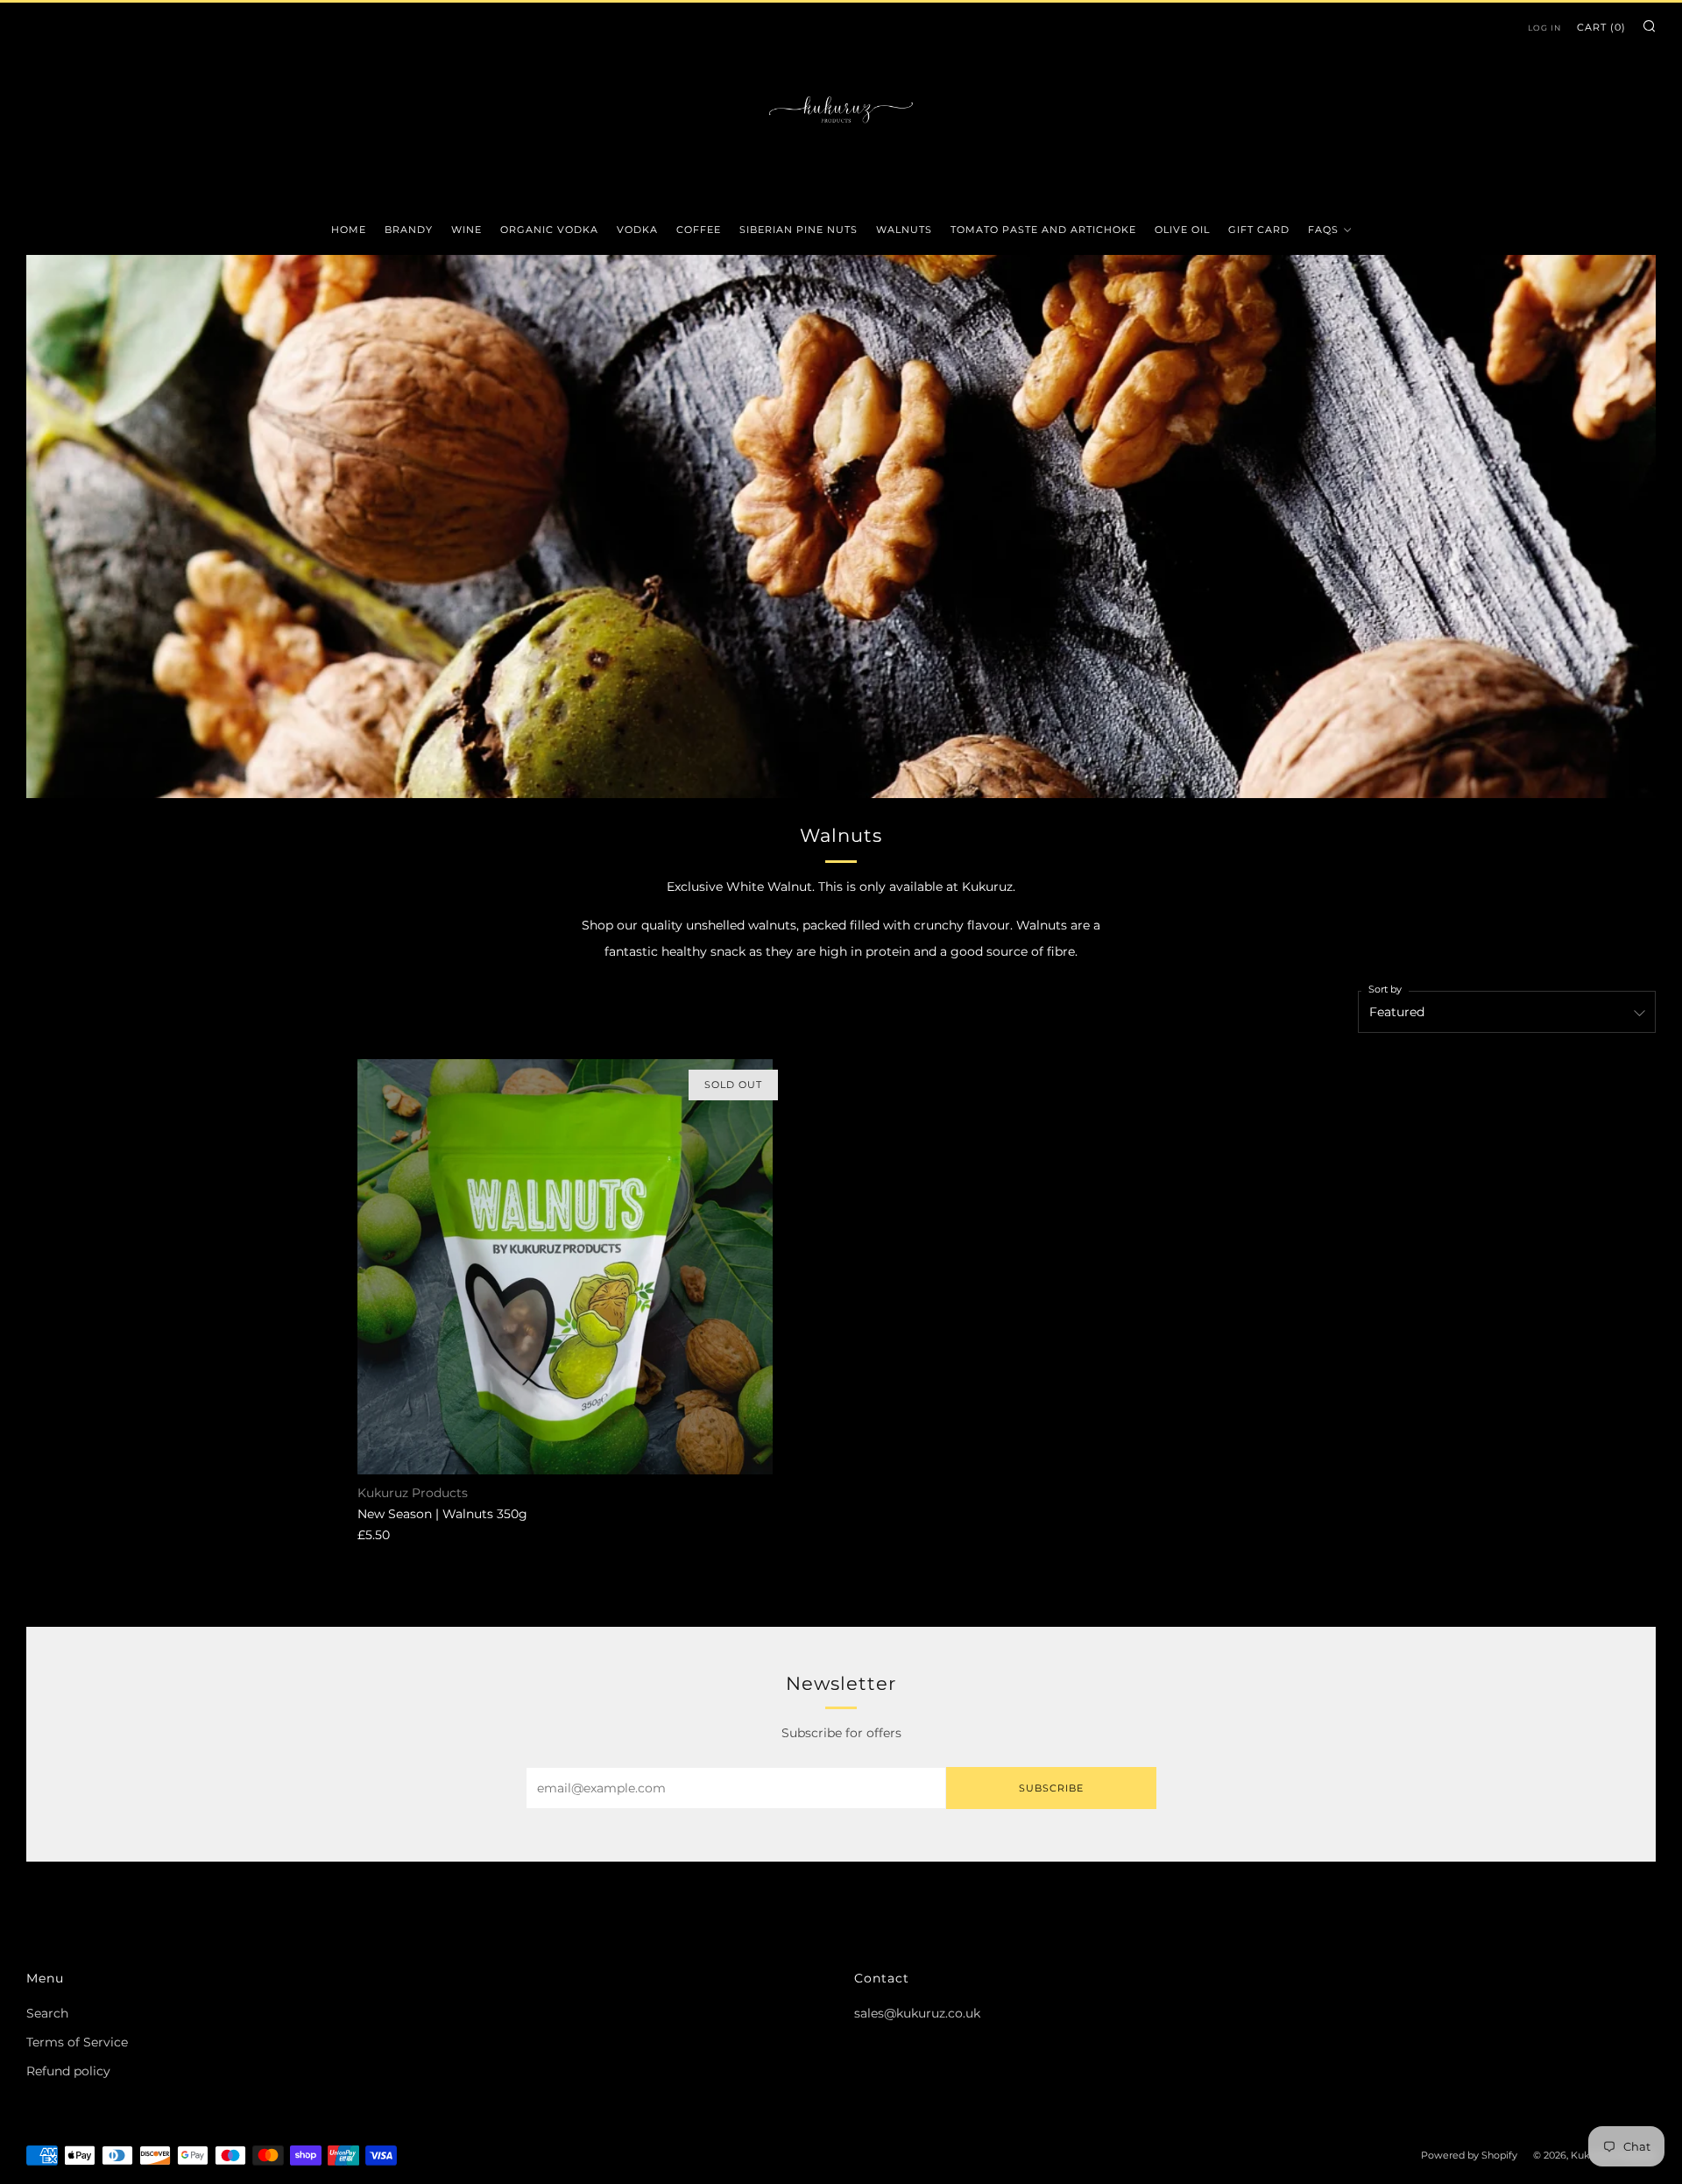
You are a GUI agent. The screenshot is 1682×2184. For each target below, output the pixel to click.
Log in (1544, 28)
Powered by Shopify (1469, 2155)
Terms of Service (77, 2042)
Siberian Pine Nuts (799, 230)
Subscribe (1051, 1788)
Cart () (1601, 27)
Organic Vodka (549, 230)
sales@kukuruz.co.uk (917, 2013)
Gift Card (1259, 230)
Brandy (409, 230)
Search (47, 2013)
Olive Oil (1182, 230)
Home (349, 230)
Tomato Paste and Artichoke (1043, 230)
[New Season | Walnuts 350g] (565, 1267)
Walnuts (904, 230)
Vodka (637, 230)
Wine (466, 230)
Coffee (699, 230)
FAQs (1323, 230)
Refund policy (68, 2071)
